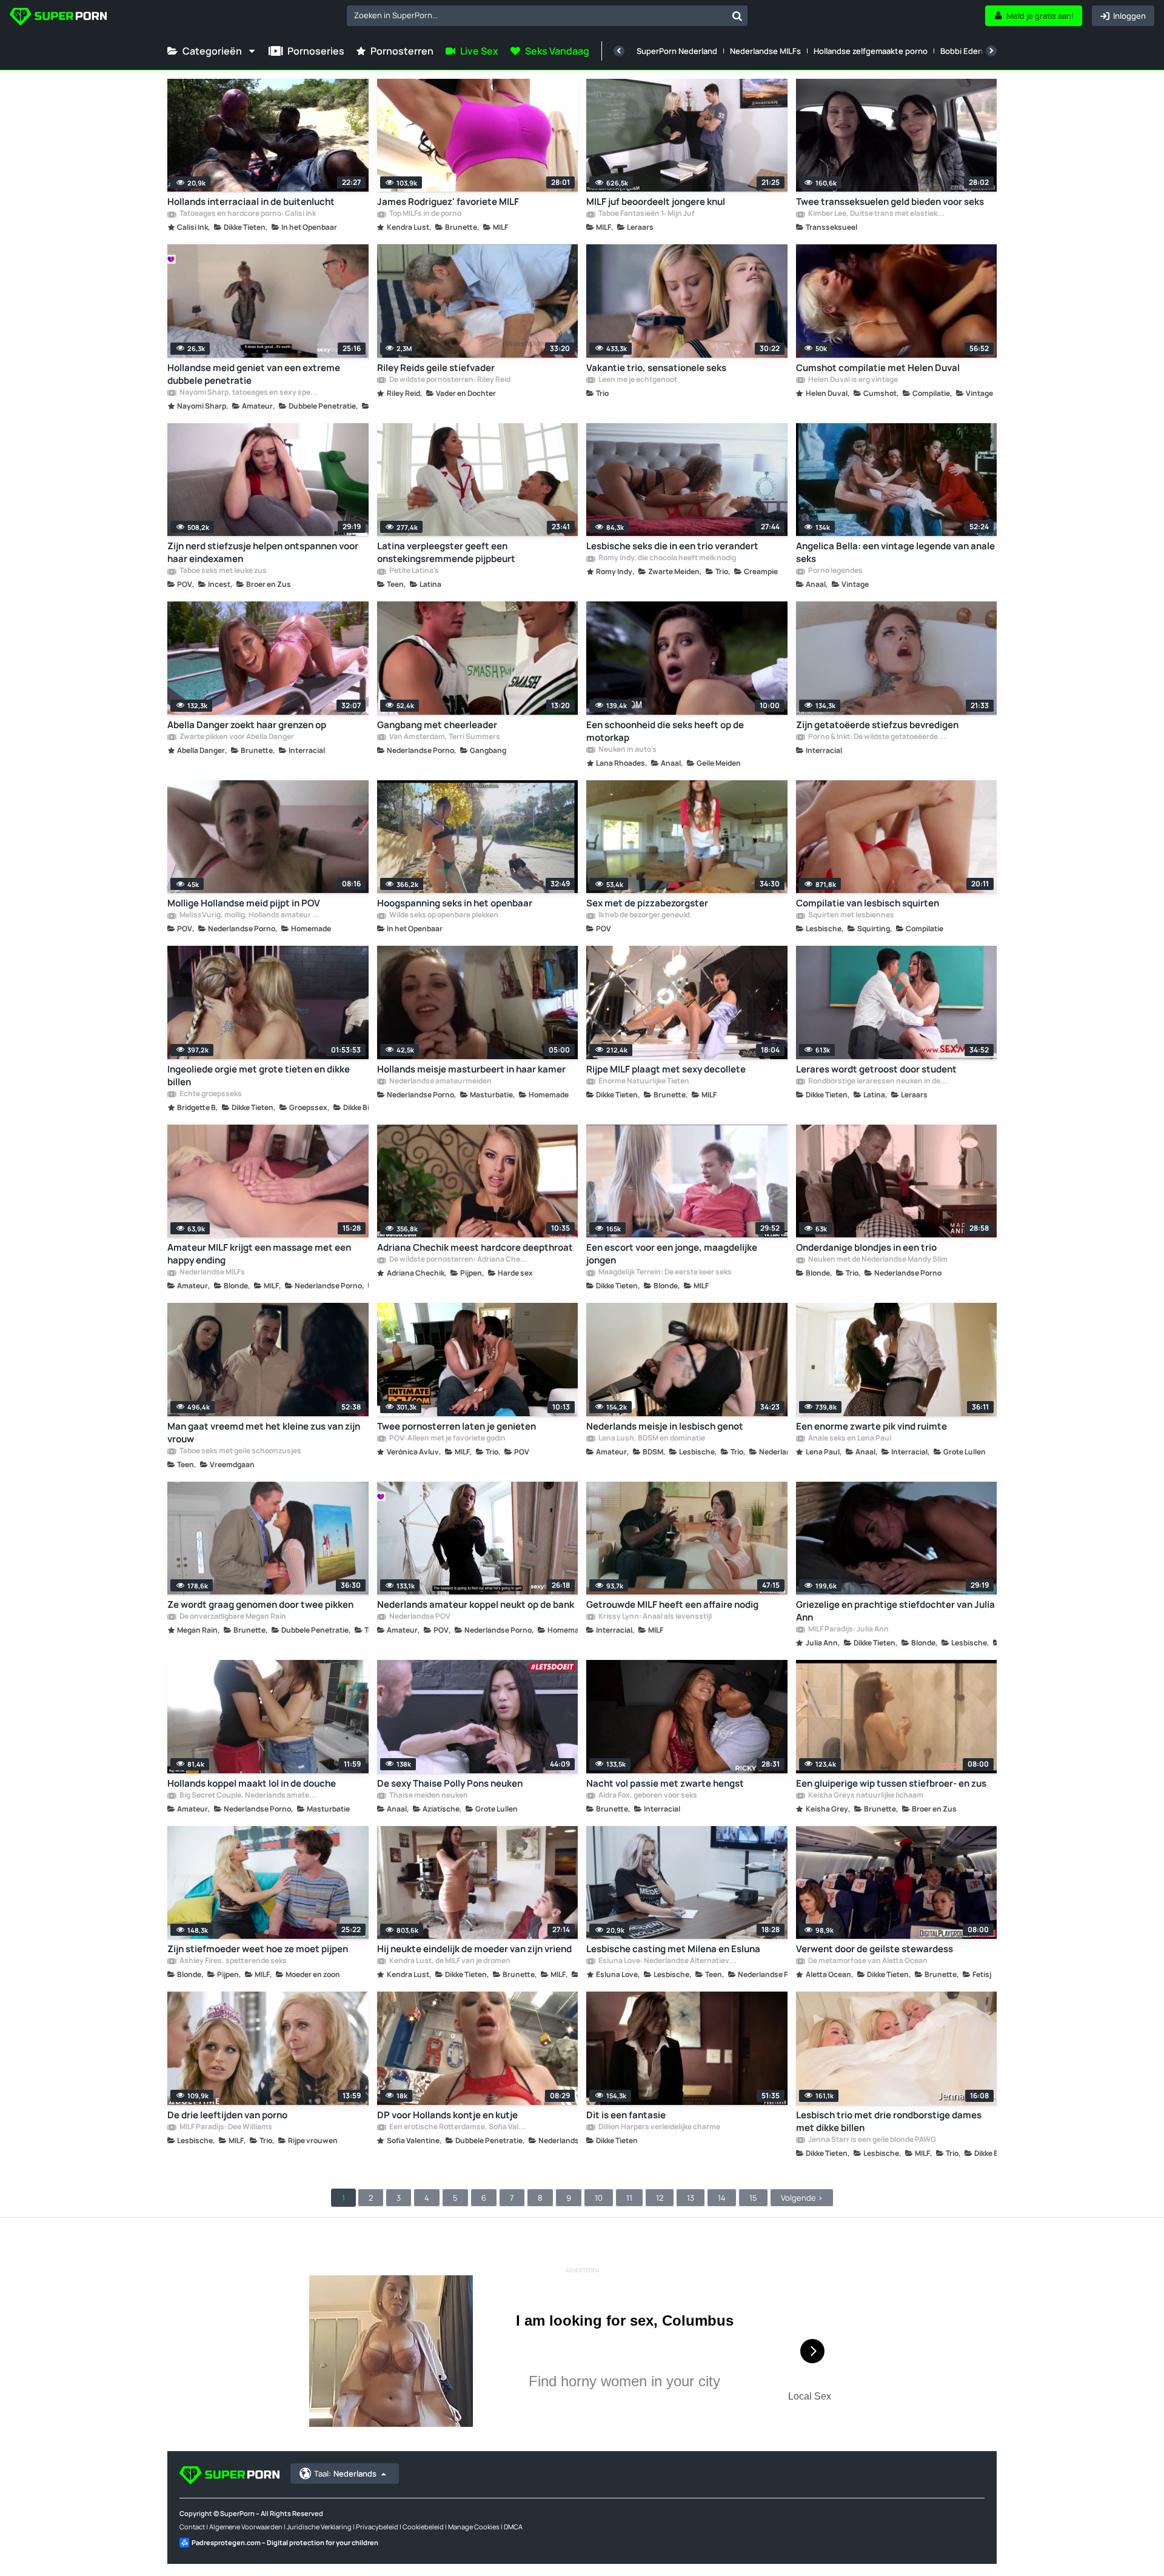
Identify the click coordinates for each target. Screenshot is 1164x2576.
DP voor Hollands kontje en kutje (447, 2115)
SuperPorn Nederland (677, 51)
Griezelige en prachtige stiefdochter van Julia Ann (895, 1611)
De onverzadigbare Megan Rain (232, 1617)
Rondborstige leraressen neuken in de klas (878, 1082)
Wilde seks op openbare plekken (443, 915)
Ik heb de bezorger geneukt (644, 915)
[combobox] (547, 16)
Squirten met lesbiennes (851, 915)
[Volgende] (991, 51)
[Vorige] (619, 51)
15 (753, 2198)
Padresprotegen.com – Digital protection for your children (285, 2542)
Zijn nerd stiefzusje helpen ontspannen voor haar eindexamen (263, 552)
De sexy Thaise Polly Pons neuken (450, 1783)
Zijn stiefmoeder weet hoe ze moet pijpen (258, 1949)
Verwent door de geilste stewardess (875, 1949)
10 (599, 2198)
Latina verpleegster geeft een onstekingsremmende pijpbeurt (446, 552)
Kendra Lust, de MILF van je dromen (449, 1961)
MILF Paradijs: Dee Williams (225, 2127)
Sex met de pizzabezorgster (647, 903)
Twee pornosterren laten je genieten (457, 1426)
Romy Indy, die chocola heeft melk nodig (667, 558)
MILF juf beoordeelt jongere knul (656, 202)
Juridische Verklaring (319, 2527)
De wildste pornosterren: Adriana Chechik (459, 1260)
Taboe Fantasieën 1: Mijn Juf (646, 214)
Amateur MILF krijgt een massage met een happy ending (259, 1254)
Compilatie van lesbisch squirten (868, 903)
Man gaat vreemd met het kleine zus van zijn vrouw (264, 1433)
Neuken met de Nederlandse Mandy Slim (877, 1260)
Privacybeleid (377, 2527)
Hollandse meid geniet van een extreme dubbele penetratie (254, 374)
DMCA (513, 2527)
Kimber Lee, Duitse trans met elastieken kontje (878, 214)
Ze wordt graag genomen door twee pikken (260, 1604)
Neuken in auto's (627, 750)
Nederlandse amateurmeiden (440, 1082)
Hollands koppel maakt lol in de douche (252, 1783)
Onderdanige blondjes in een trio (866, 1247)
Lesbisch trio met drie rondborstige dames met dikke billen (889, 2121)
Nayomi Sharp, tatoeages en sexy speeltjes (249, 393)
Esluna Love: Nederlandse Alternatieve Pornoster (668, 1961)
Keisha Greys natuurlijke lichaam (865, 1796)
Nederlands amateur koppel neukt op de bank (476, 1604)
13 (691, 2198)
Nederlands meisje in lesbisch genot (665, 1426)
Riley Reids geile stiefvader (436, 368)
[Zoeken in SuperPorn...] (737, 16)
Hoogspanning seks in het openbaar (455, 903)
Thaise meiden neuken (428, 1796)
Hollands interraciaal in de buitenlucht (251, 202)
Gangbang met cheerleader (437, 725)
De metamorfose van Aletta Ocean (867, 1961)
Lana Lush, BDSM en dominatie (651, 1439)
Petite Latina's (413, 571)
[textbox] (537, 15)
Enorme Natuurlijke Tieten (643, 1082)
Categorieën (212, 51)
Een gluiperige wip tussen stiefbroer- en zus (891, 1783)
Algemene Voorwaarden (246, 2527)
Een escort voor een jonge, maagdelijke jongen (672, 1254)
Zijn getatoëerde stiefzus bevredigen (877, 725)
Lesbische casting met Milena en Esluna (673, 1949)
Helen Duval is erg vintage (852, 380)
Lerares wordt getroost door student (876, 1069)
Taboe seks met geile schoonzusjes (240, 1451)
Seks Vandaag (557, 51)
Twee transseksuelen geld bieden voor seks (890, 202)
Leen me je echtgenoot (637, 380)
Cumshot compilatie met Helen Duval (878, 368)
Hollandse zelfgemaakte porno (871, 51)
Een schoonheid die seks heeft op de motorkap (665, 731)
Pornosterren (402, 51)
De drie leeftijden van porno (227, 2115)
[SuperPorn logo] (58, 18)
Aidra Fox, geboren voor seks (647, 1796)
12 (660, 2198)
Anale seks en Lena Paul (849, 1439)
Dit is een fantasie (626, 2115)
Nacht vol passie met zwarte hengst (665, 1783)
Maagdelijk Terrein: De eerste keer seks (664, 1273)
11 (629, 2198)
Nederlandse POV (419, 1617)
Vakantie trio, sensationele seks (656, 368)
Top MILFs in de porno (425, 214)
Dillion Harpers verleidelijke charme (659, 2127)
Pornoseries (316, 51)
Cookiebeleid (423, 2527)
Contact (192, 2527)
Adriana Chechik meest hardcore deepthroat (475, 1247)
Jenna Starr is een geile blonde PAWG (871, 2140)
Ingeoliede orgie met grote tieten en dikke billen (259, 1076)
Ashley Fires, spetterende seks (232, 1961)
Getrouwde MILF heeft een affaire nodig (672, 1604)
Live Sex (479, 51)
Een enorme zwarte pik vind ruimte (871, 1426)
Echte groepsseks (210, 1094)
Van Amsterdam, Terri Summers (444, 737)
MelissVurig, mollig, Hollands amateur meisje (249, 915)
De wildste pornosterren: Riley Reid (449, 380)
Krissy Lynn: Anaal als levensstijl (654, 1617)
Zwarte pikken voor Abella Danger (236, 737)
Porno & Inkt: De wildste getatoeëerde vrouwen (878, 737)
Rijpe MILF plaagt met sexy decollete (666, 1069)
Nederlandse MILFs (765, 51)
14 (722, 2198)
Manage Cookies (474, 2527)
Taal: (345, 2474)
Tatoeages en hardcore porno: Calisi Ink (247, 214)
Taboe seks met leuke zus (222, 571)
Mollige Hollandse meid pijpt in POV (244, 903)
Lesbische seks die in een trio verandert (672, 546)
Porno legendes (835, 571)
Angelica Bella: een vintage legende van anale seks (895, 552)
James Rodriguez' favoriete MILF (448, 202)
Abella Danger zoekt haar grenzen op (247, 725)
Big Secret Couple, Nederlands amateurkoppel (249, 1796)
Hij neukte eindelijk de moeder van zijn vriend (474, 1949)
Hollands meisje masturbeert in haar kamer (471, 1069)
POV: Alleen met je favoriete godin (447, 1439)
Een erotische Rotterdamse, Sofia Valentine (459, 2127)
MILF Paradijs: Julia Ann (848, 1630)
